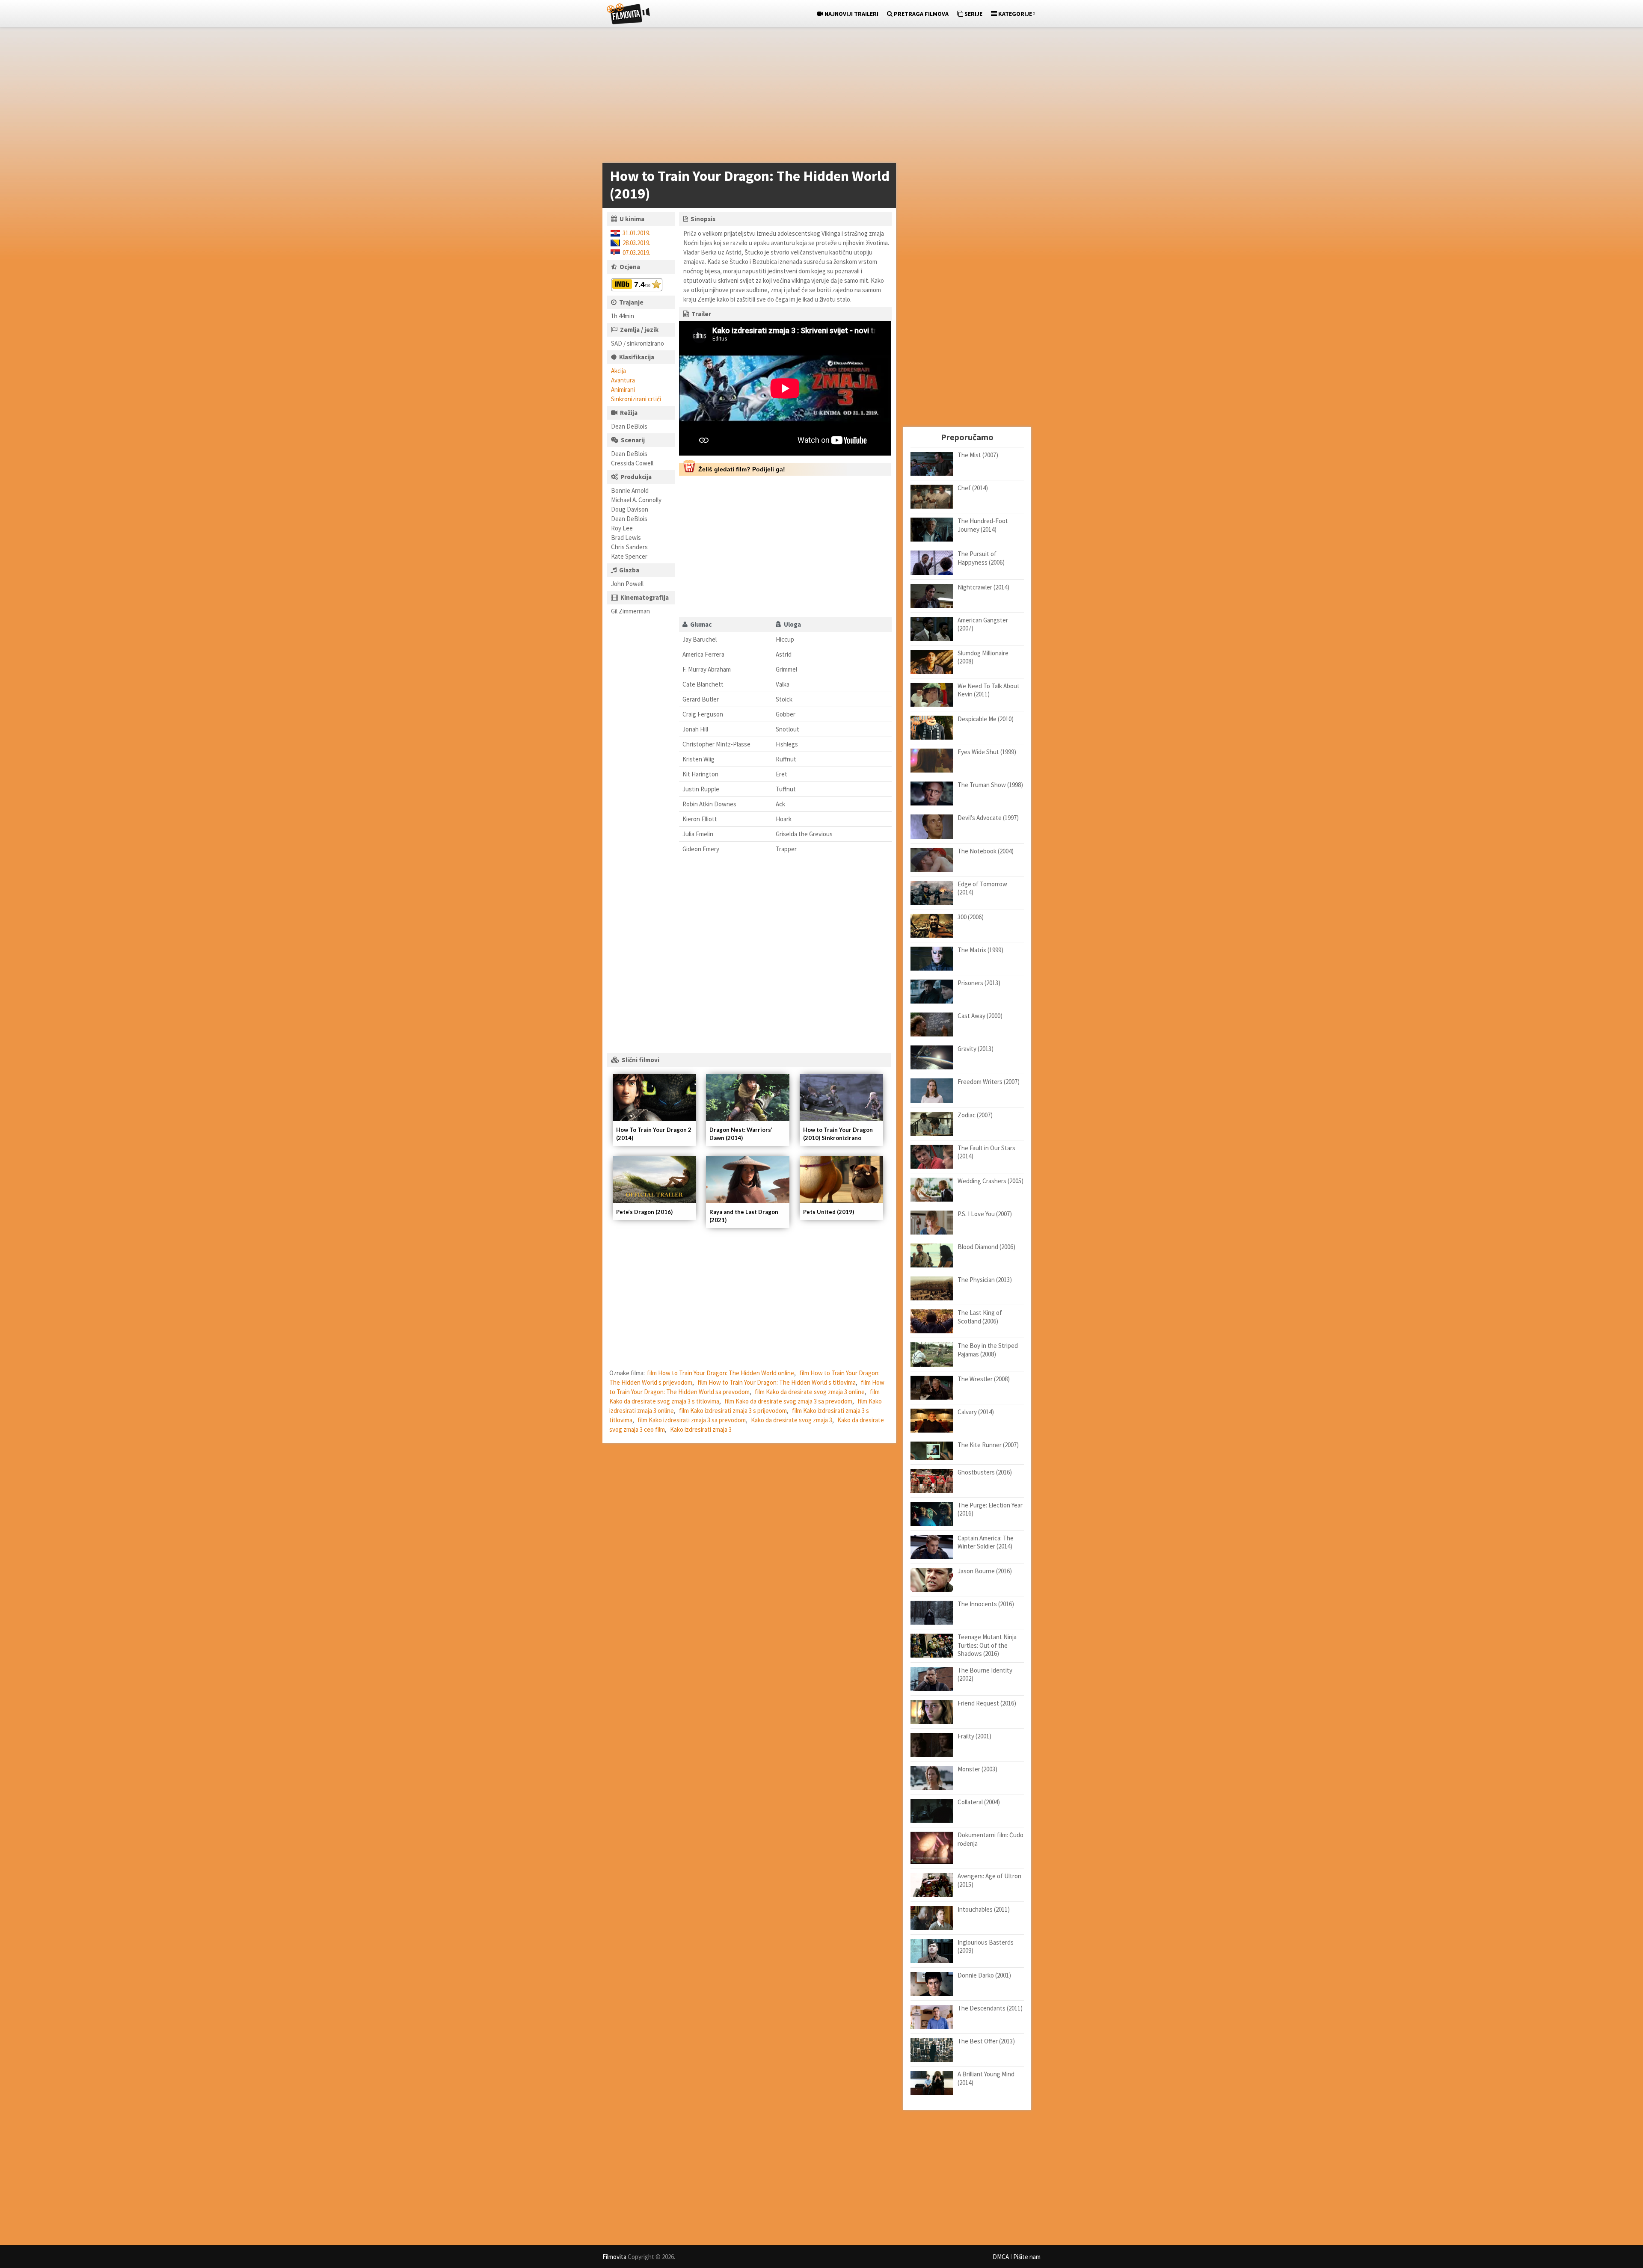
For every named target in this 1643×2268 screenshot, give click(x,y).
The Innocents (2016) (986, 1604)
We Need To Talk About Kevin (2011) (989, 690)
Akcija (618, 371)
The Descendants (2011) (990, 2008)
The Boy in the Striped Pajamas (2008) (988, 1350)
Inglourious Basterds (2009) (986, 1947)
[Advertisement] (817, 97)
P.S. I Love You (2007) (985, 1214)
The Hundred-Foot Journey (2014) (983, 525)
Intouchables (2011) (984, 1909)
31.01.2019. (636, 233)
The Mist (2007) (978, 455)
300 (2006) (971, 917)
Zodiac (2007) (975, 1115)
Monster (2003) (977, 1769)
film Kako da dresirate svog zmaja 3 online (810, 1392)
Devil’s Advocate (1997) (988, 818)
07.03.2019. (636, 253)
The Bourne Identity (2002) (985, 1674)
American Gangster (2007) (983, 624)
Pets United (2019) (829, 1212)
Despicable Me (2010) (986, 719)
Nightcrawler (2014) (983, 587)
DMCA (1001, 2257)
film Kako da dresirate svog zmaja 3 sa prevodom (788, 1401)
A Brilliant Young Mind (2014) (986, 2078)
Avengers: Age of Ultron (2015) (989, 1880)
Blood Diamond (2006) (986, 1247)
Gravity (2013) (976, 1049)
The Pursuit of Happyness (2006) (981, 558)
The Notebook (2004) (986, 851)
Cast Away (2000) (980, 1016)
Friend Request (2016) (987, 1703)
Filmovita (614, 2257)
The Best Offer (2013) (986, 2041)
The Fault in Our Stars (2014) (986, 1152)
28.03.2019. (636, 243)
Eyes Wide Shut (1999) (987, 752)
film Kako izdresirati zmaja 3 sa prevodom (692, 1420)
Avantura (623, 380)
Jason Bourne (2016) (985, 1571)
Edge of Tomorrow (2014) (982, 888)
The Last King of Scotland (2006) (980, 1317)
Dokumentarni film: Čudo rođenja (991, 1839)
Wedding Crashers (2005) (991, 1181)
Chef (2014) (973, 488)
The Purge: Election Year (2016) (990, 1509)
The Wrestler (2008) (984, 1379)
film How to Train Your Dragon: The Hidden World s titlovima (777, 1382)
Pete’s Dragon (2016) (644, 1212)
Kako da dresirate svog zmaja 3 (792, 1420)
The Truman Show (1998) (990, 785)
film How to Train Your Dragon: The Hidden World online (721, 1373)
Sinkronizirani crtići (636, 399)
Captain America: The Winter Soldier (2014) (986, 1542)
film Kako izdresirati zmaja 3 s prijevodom (733, 1411)
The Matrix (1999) (980, 950)
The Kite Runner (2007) (988, 1445)
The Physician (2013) (985, 1280)
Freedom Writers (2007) (989, 1082)
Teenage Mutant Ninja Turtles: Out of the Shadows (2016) (987, 1645)
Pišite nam (1027, 2257)
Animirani (623, 389)
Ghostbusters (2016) (985, 1472)
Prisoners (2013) (979, 983)
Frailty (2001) (974, 1736)
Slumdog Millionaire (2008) (983, 657)
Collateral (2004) (979, 1802)
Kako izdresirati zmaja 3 (701, 1429)
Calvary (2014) (976, 1412)
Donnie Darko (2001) (984, 1975)
